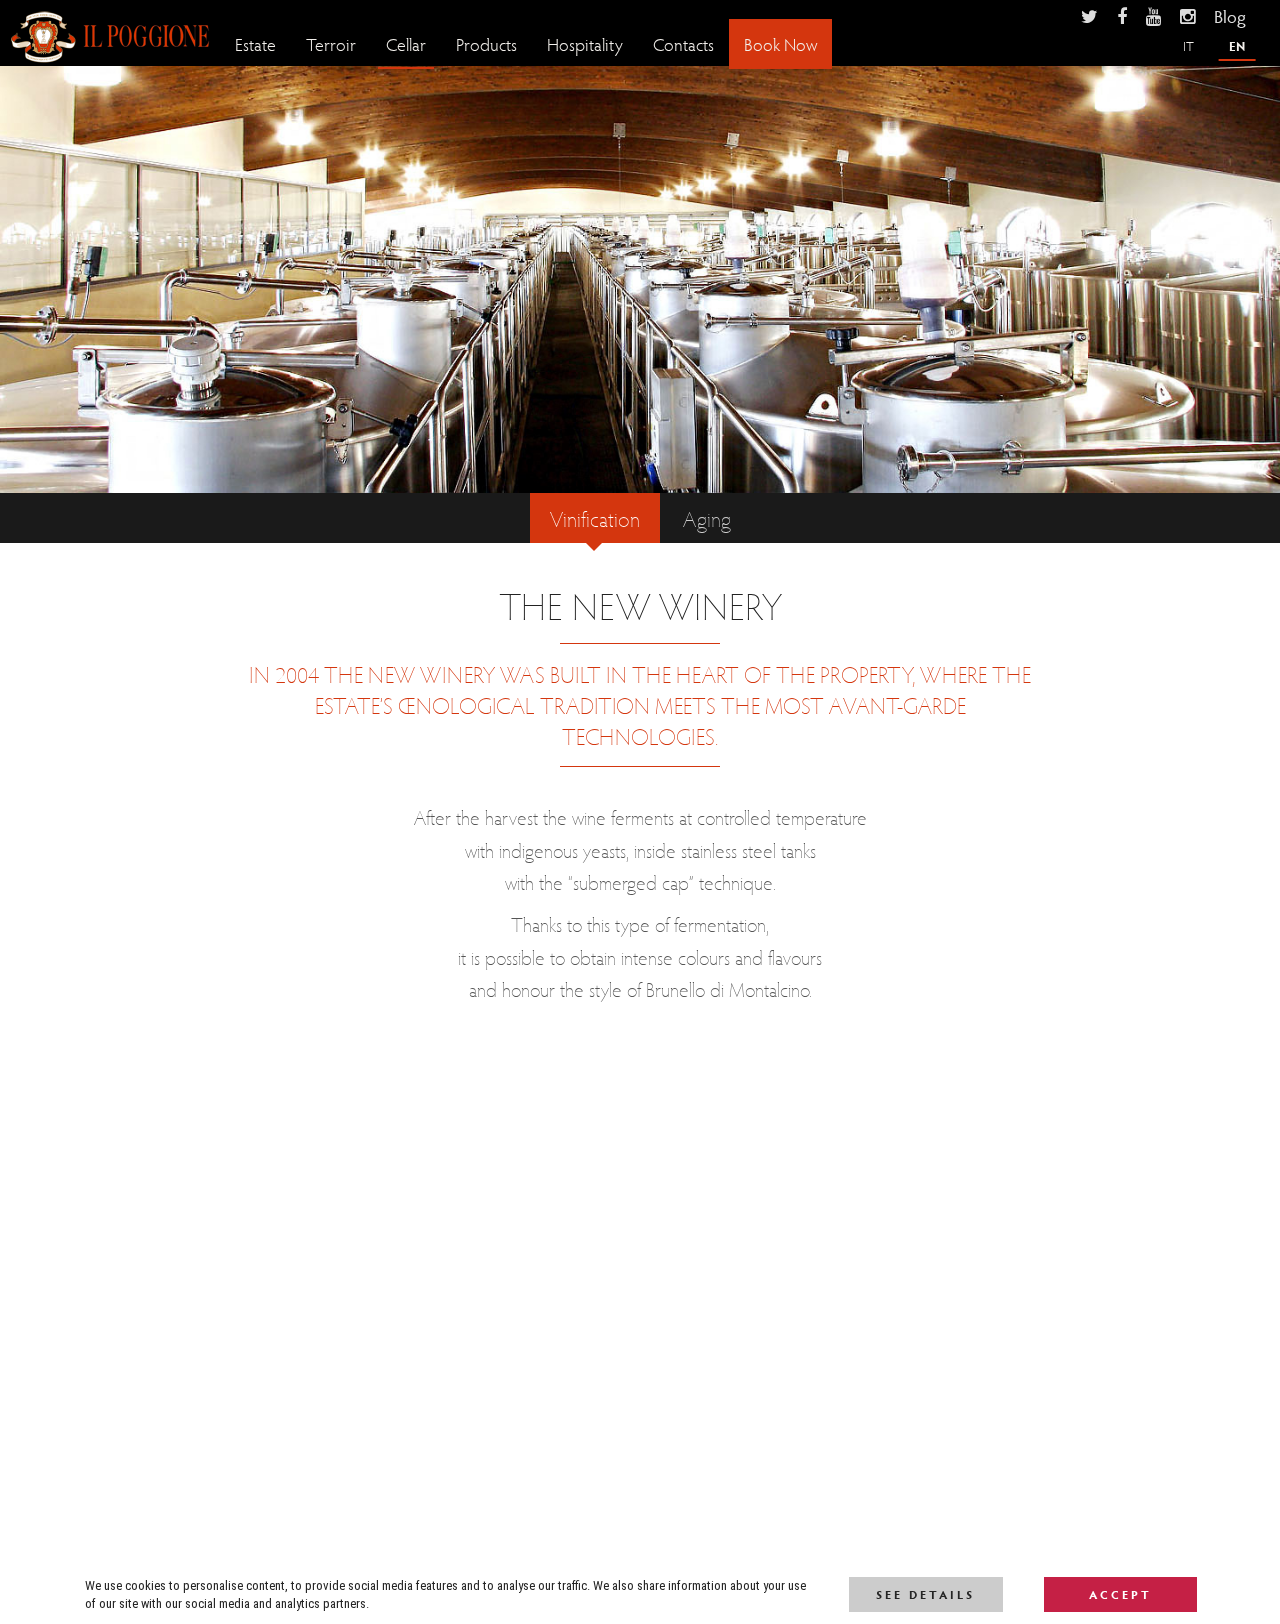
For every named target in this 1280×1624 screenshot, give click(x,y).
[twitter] (1089, 16)
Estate (255, 43)
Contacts (683, 43)
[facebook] (1122, 16)
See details (925, 1594)
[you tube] (1153, 16)
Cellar (406, 43)
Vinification (595, 518)
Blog (1230, 15)
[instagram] (1187, 16)
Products (486, 43)
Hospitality (585, 43)
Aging (707, 518)
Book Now (780, 43)
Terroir (331, 43)
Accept (1120, 1594)
